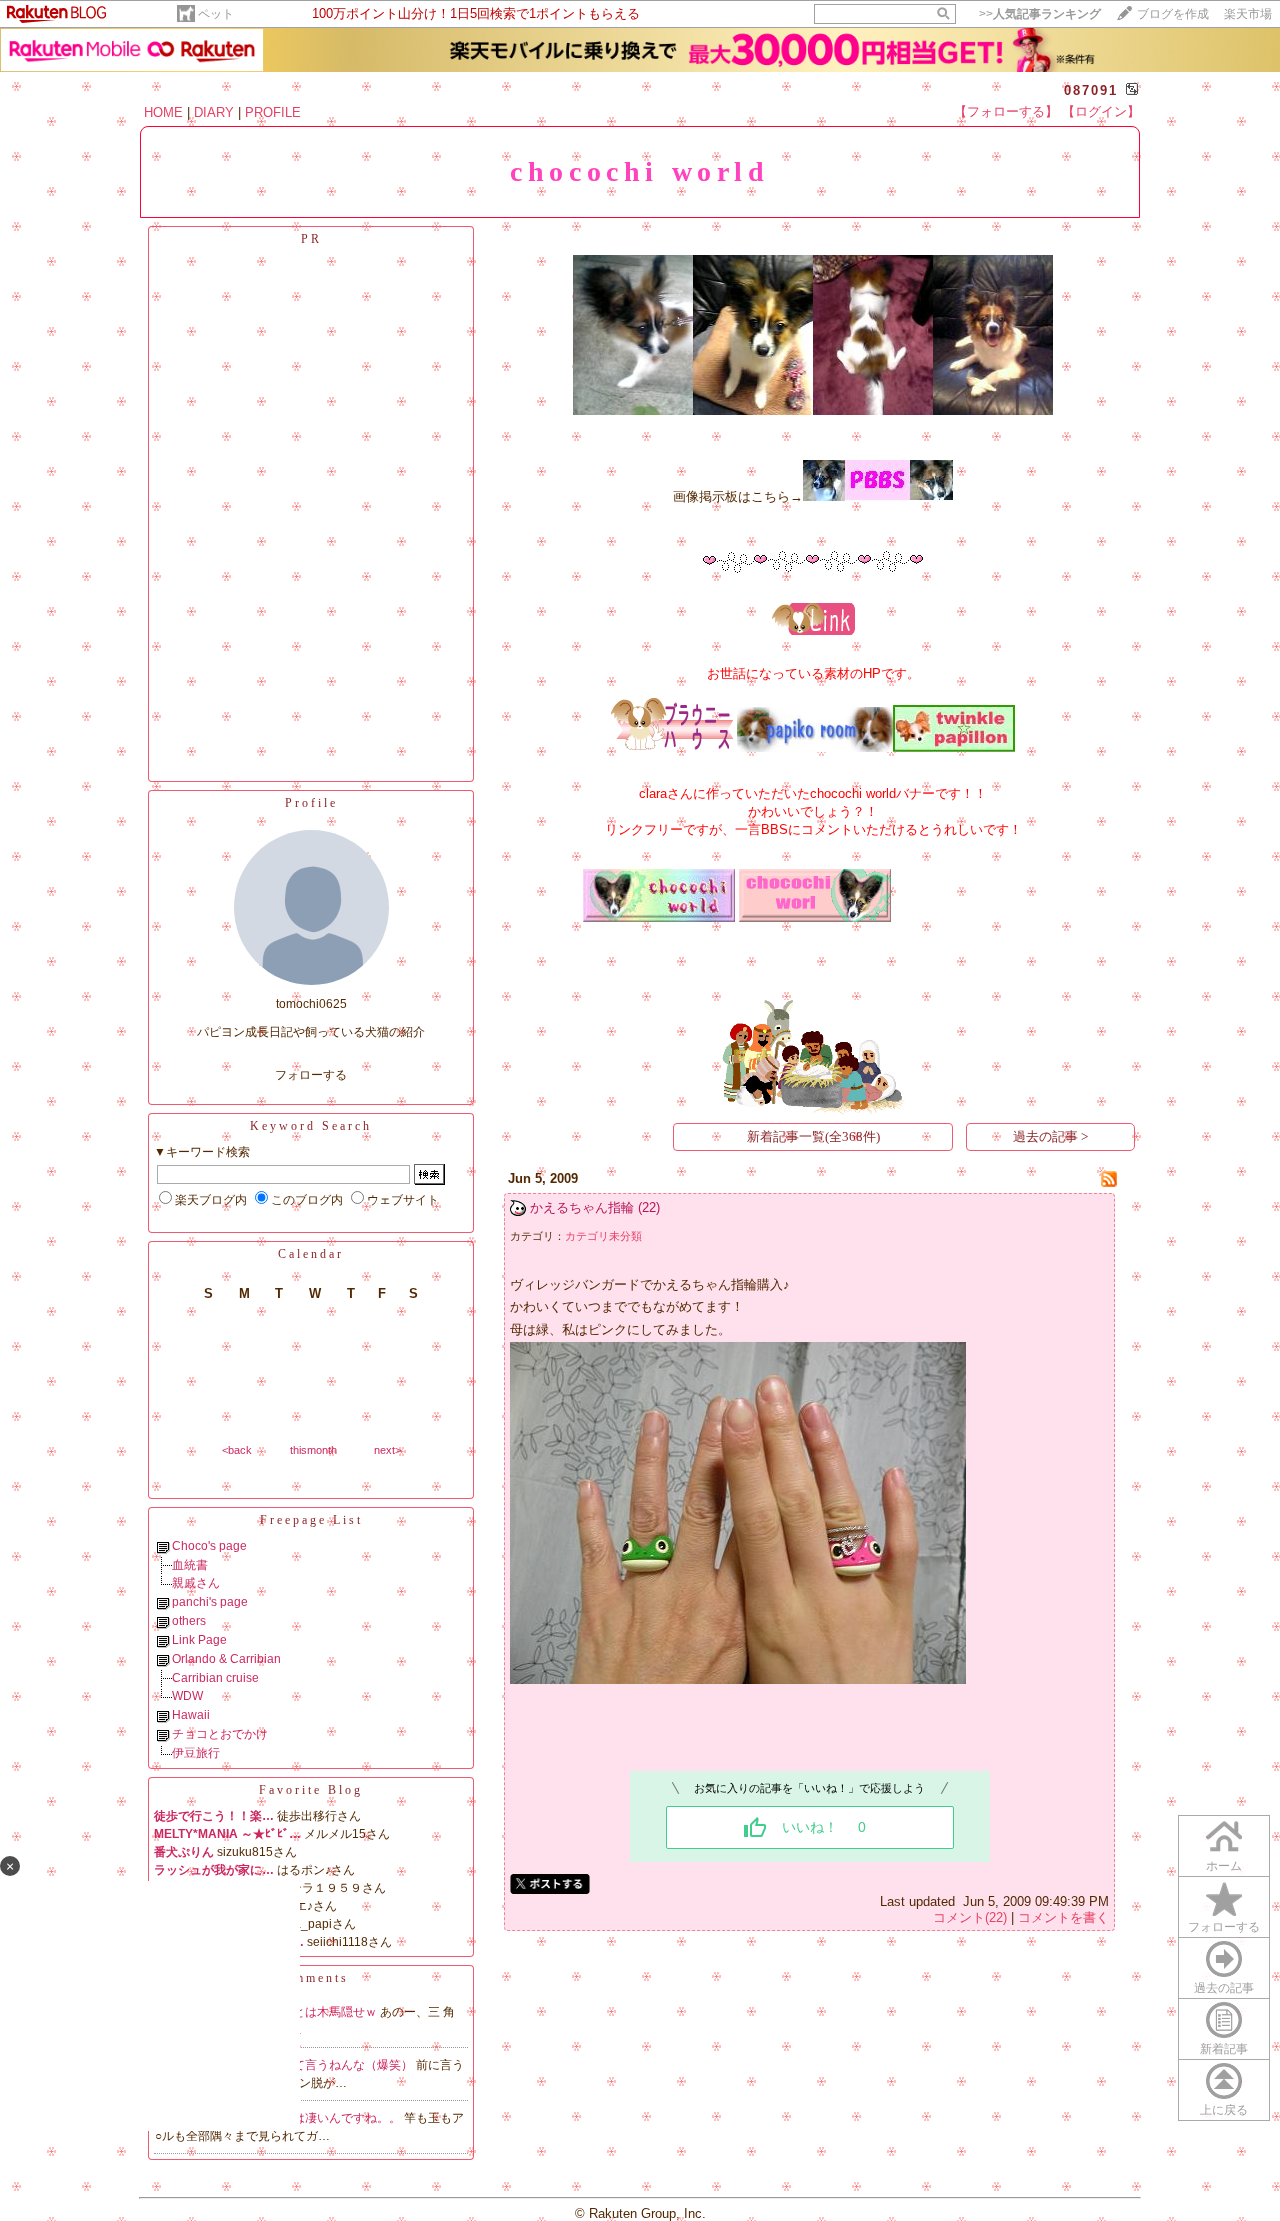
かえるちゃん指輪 (582, 1207)
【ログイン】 (1101, 111)
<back (237, 1450)
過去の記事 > (1050, 1136)
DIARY (214, 112)
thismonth (313, 1450)
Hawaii (191, 1715)
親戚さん (196, 1583)
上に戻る (1224, 2110)
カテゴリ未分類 (603, 1236)
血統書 (190, 1565)
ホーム (1224, 1866)
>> (1040, 14)
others (189, 1621)
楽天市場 (1248, 14)
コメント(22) (970, 1917)
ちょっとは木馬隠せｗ (318, 2012)
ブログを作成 (1173, 14)
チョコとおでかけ (220, 1734)
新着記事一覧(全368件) (813, 1136)
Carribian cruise (215, 1678)
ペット (216, 14)
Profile (311, 803)
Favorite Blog (311, 1790)
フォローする (311, 1075)
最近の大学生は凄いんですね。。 (312, 2118)
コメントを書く (1063, 1917)
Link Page (199, 1640)
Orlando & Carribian (226, 1659)
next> (387, 1450)
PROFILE (273, 112)
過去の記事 (1224, 1988)
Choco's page (209, 1546)
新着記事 (1224, 2049)
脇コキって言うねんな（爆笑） (330, 2065)
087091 (1091, 90)
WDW (187, 1696)
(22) (649, 1207)
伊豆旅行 (196, 1753)
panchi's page (210, 1602)
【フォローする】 (1006, 111)
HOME (163, 112)
